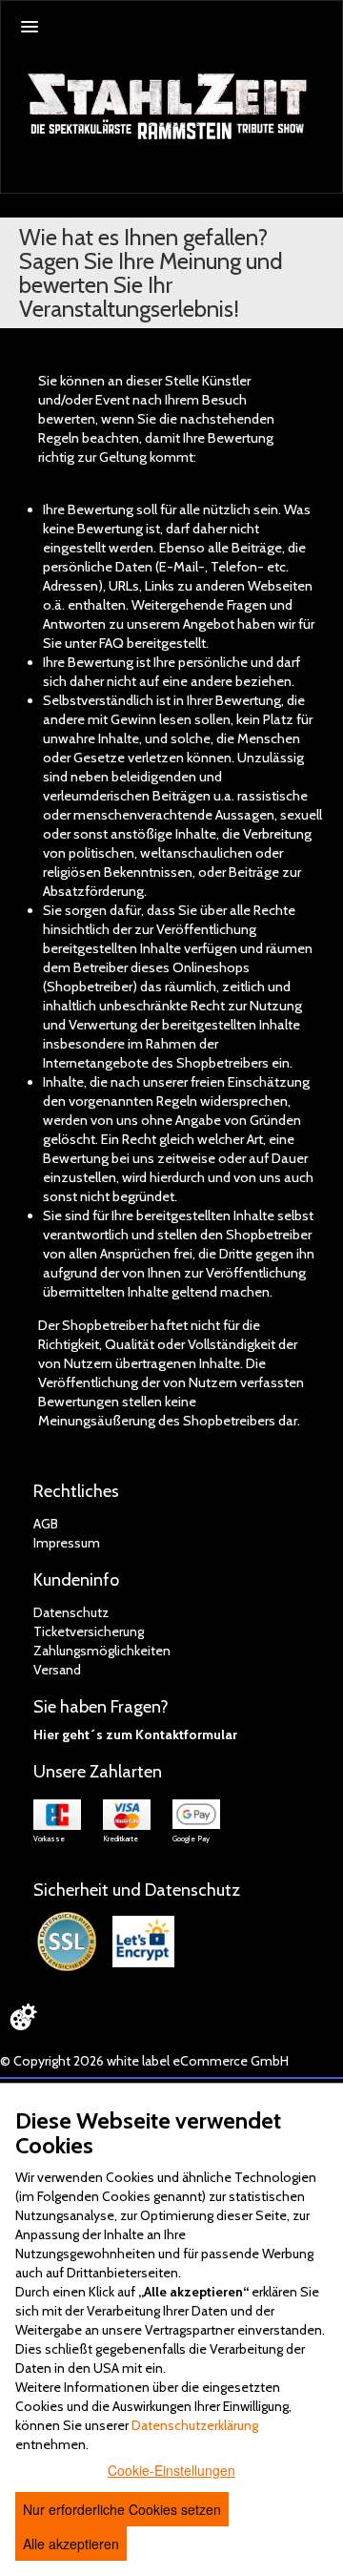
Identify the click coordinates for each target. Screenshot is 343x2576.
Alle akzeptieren (71, 2544)
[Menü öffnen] (30, 27)
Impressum (67, 1543)
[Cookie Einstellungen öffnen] (23, 2017)
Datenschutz (71, 1612)
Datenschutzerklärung (195, 2425)
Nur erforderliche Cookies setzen (122, 2509)
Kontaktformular (186, 1735)
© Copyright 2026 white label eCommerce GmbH (144, 2061)
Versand (57, 1670)
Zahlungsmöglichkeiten (102, 1651)
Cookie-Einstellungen (171, 2470)
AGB (46, 1524)
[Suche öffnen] (325, 178)
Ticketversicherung (89, 1631)
